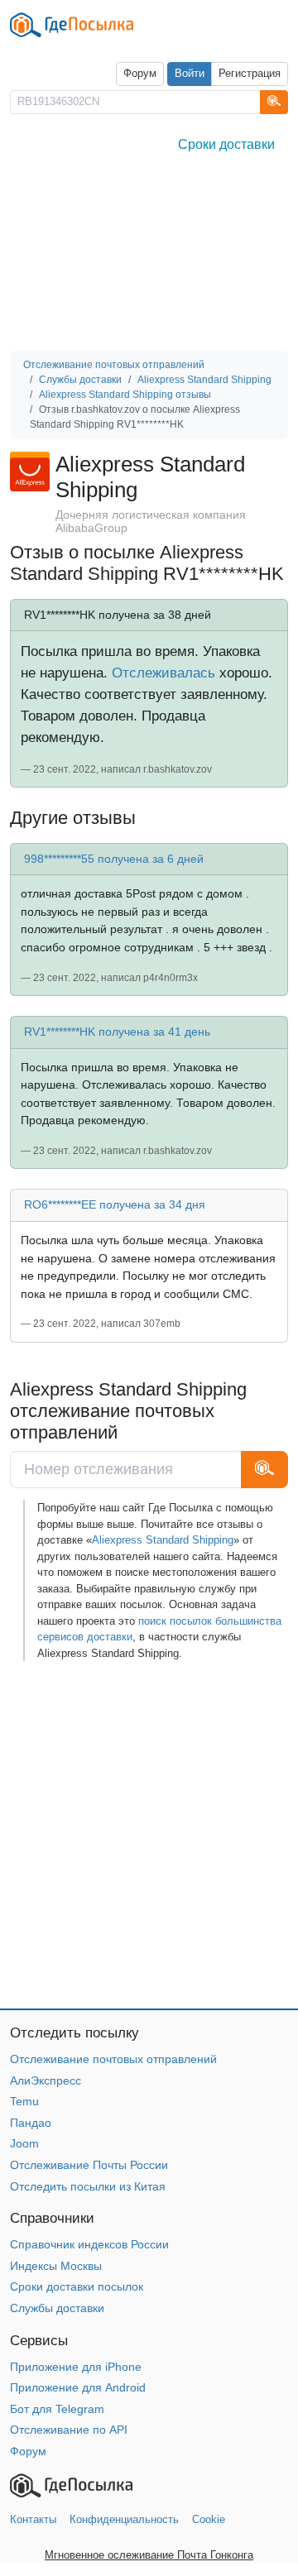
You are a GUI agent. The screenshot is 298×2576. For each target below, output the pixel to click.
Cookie (209, 2519)
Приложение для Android (78, 2387)
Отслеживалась (163, 673)
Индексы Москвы (56, 2266)
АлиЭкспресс (46, 2080)
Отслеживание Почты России (89, 2165)
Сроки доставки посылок (77, 2286)
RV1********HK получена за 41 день (117, 1032)
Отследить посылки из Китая (88, 2186)
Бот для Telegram (57, 2409)
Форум (140, 74)
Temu (24, 2101)
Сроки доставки (226, 144)
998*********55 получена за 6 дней (114, 859)
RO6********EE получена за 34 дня (115, 1204)
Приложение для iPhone (76, 2367)
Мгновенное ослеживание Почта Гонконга (149, 2555)
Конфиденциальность (124, 2519)
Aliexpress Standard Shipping (163, 1540)
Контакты (33, 2519)
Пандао (31, 2123)
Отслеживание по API (69, 2430)
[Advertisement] (149, 257)
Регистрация (250, 74)
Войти (190, 74)
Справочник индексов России (89, 2244)
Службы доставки (57, 2308)
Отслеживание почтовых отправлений (113, 2059)
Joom (24, 2143)
